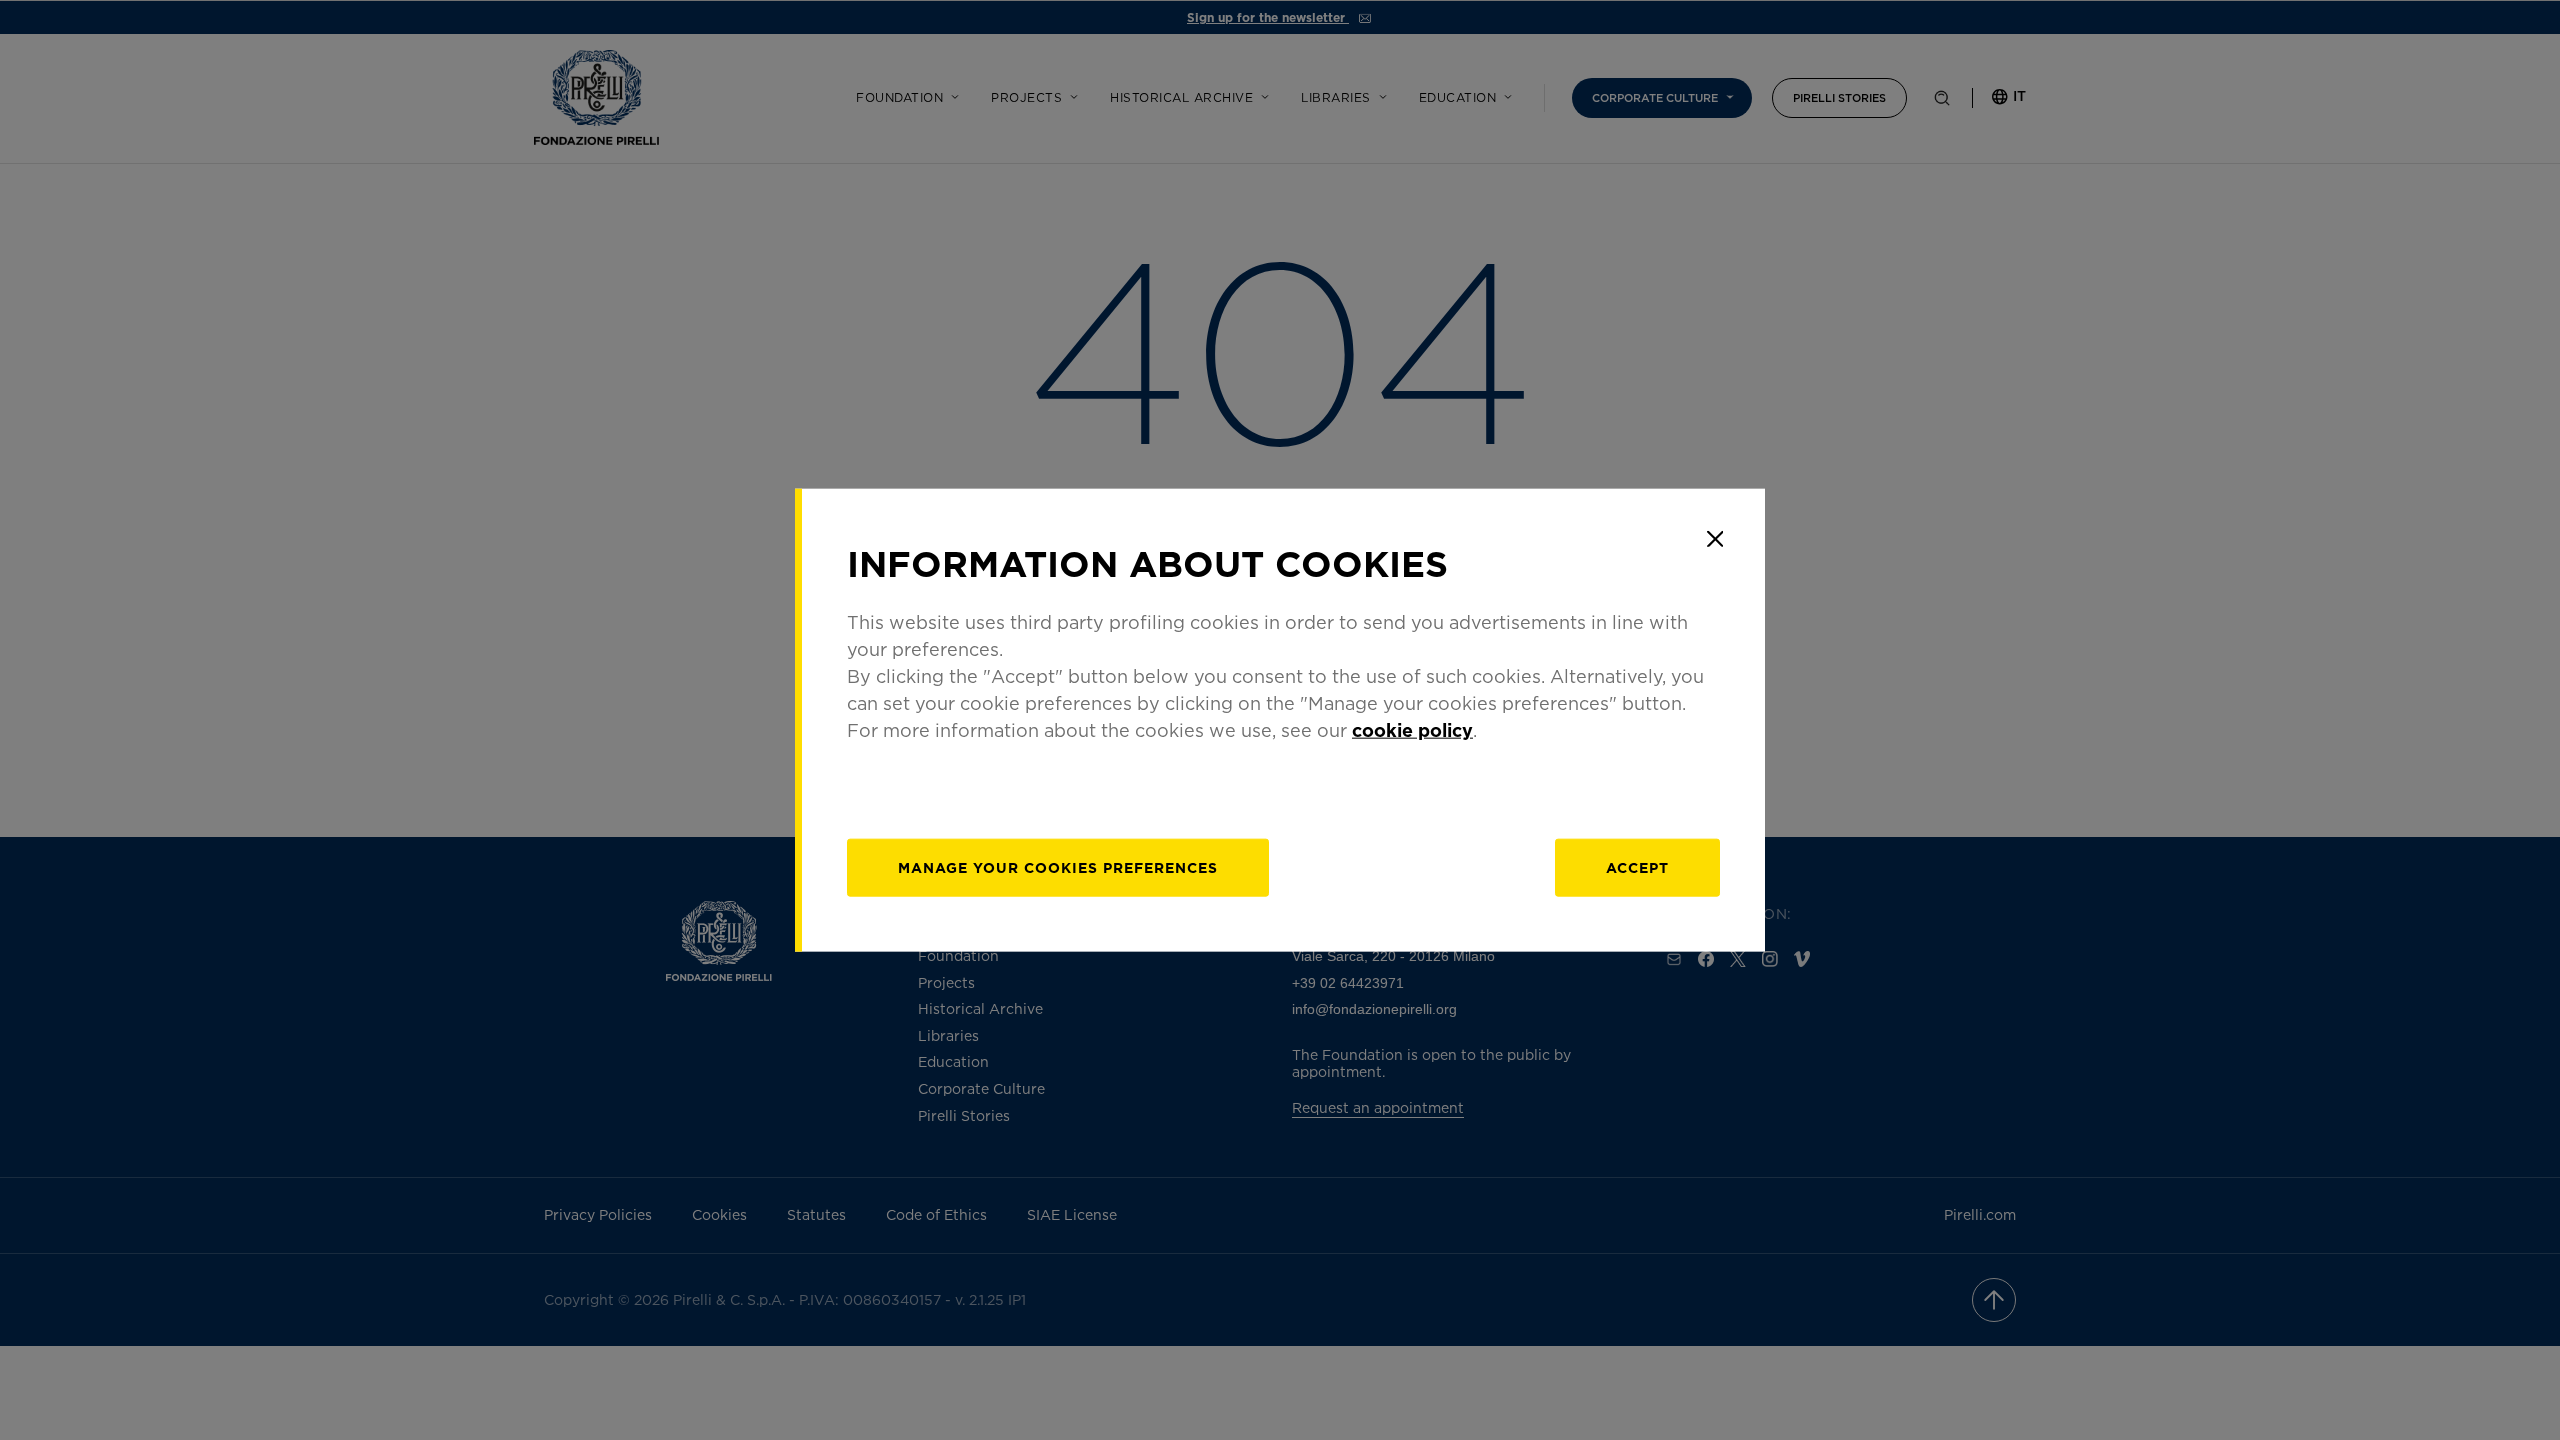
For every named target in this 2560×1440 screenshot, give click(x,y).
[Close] (1715, 539)
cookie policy (1412, 729)
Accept (1637, 866)
